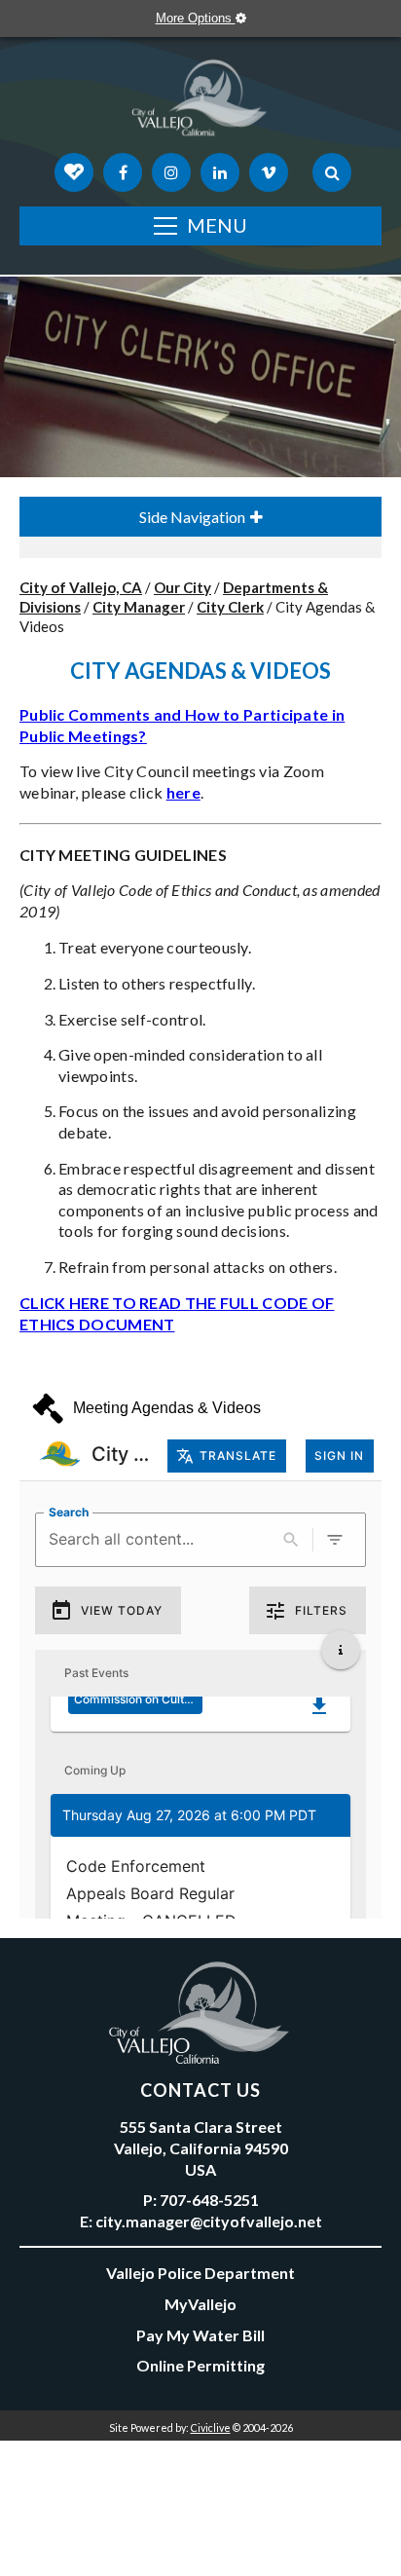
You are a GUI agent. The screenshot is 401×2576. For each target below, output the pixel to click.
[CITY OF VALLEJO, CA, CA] (200, 102)
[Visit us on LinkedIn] (220, 172)
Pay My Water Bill (200, 2335)
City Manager (139, 607)
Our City (182, 587)
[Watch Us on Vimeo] (269, 172)
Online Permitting (200, 2365)
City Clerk (230, 607)
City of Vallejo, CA (81, 587)
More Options (196, 18)
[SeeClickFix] (74, 172)
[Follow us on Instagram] (171, 172)
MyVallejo (200, 2304)
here (183, 792)
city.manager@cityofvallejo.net (209, 2221)
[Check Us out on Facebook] (123, 172)
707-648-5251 (209, 2200)
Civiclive (211, 2427)
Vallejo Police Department (200, 2273)
